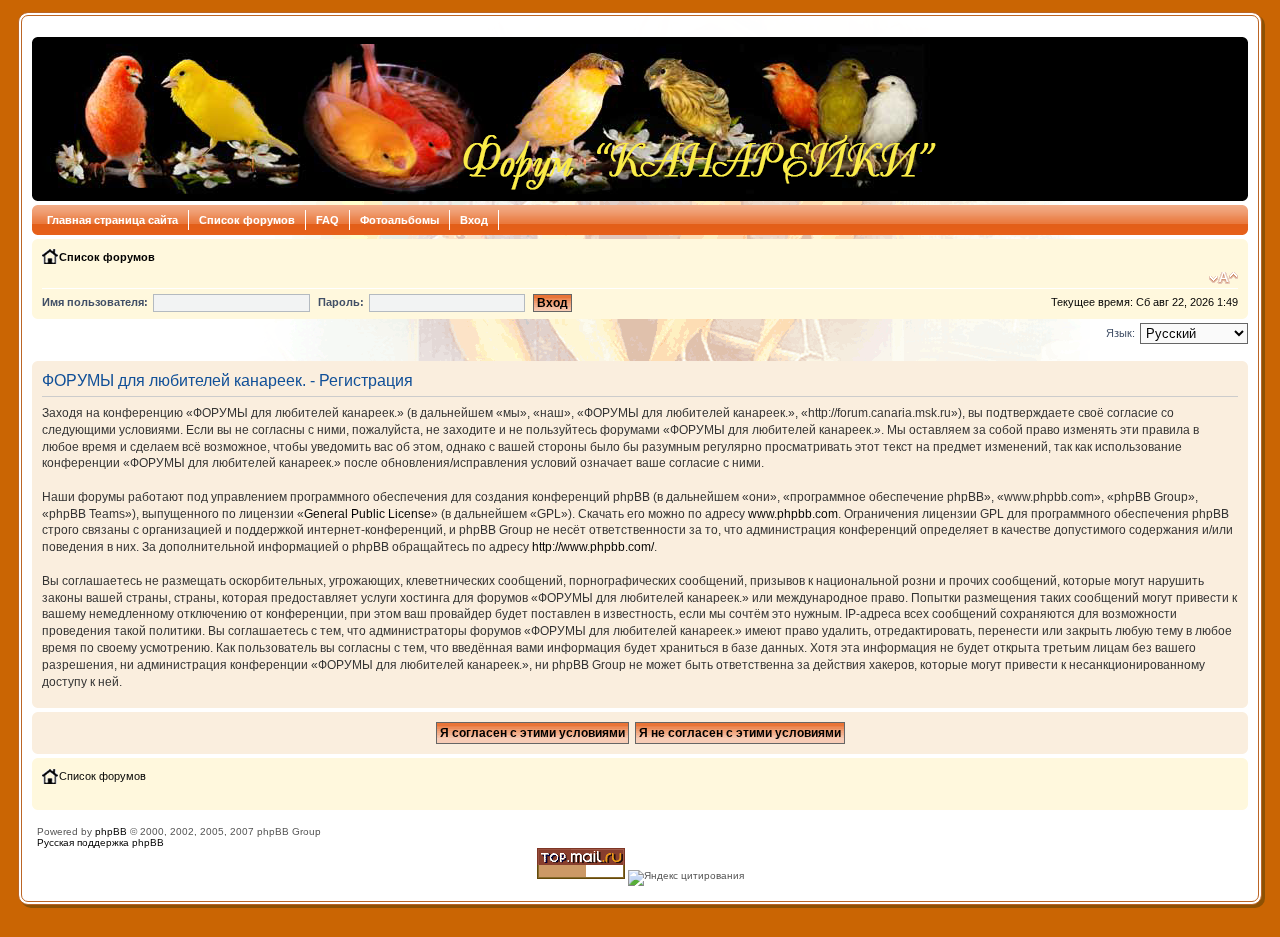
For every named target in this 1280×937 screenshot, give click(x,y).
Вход (474, 220)
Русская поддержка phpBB (100, 842)
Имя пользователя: (95, 302)
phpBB (111, 831)
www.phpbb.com (793, 514)
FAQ (327, 220)
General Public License (367, 514)
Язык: (1120, 333)
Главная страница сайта (112, 220)
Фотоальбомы (399, 220)
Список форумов (247, 220)
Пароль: (341, 302)
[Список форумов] (490, 119)
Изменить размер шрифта (1223, 278)
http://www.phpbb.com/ (593, 547)
